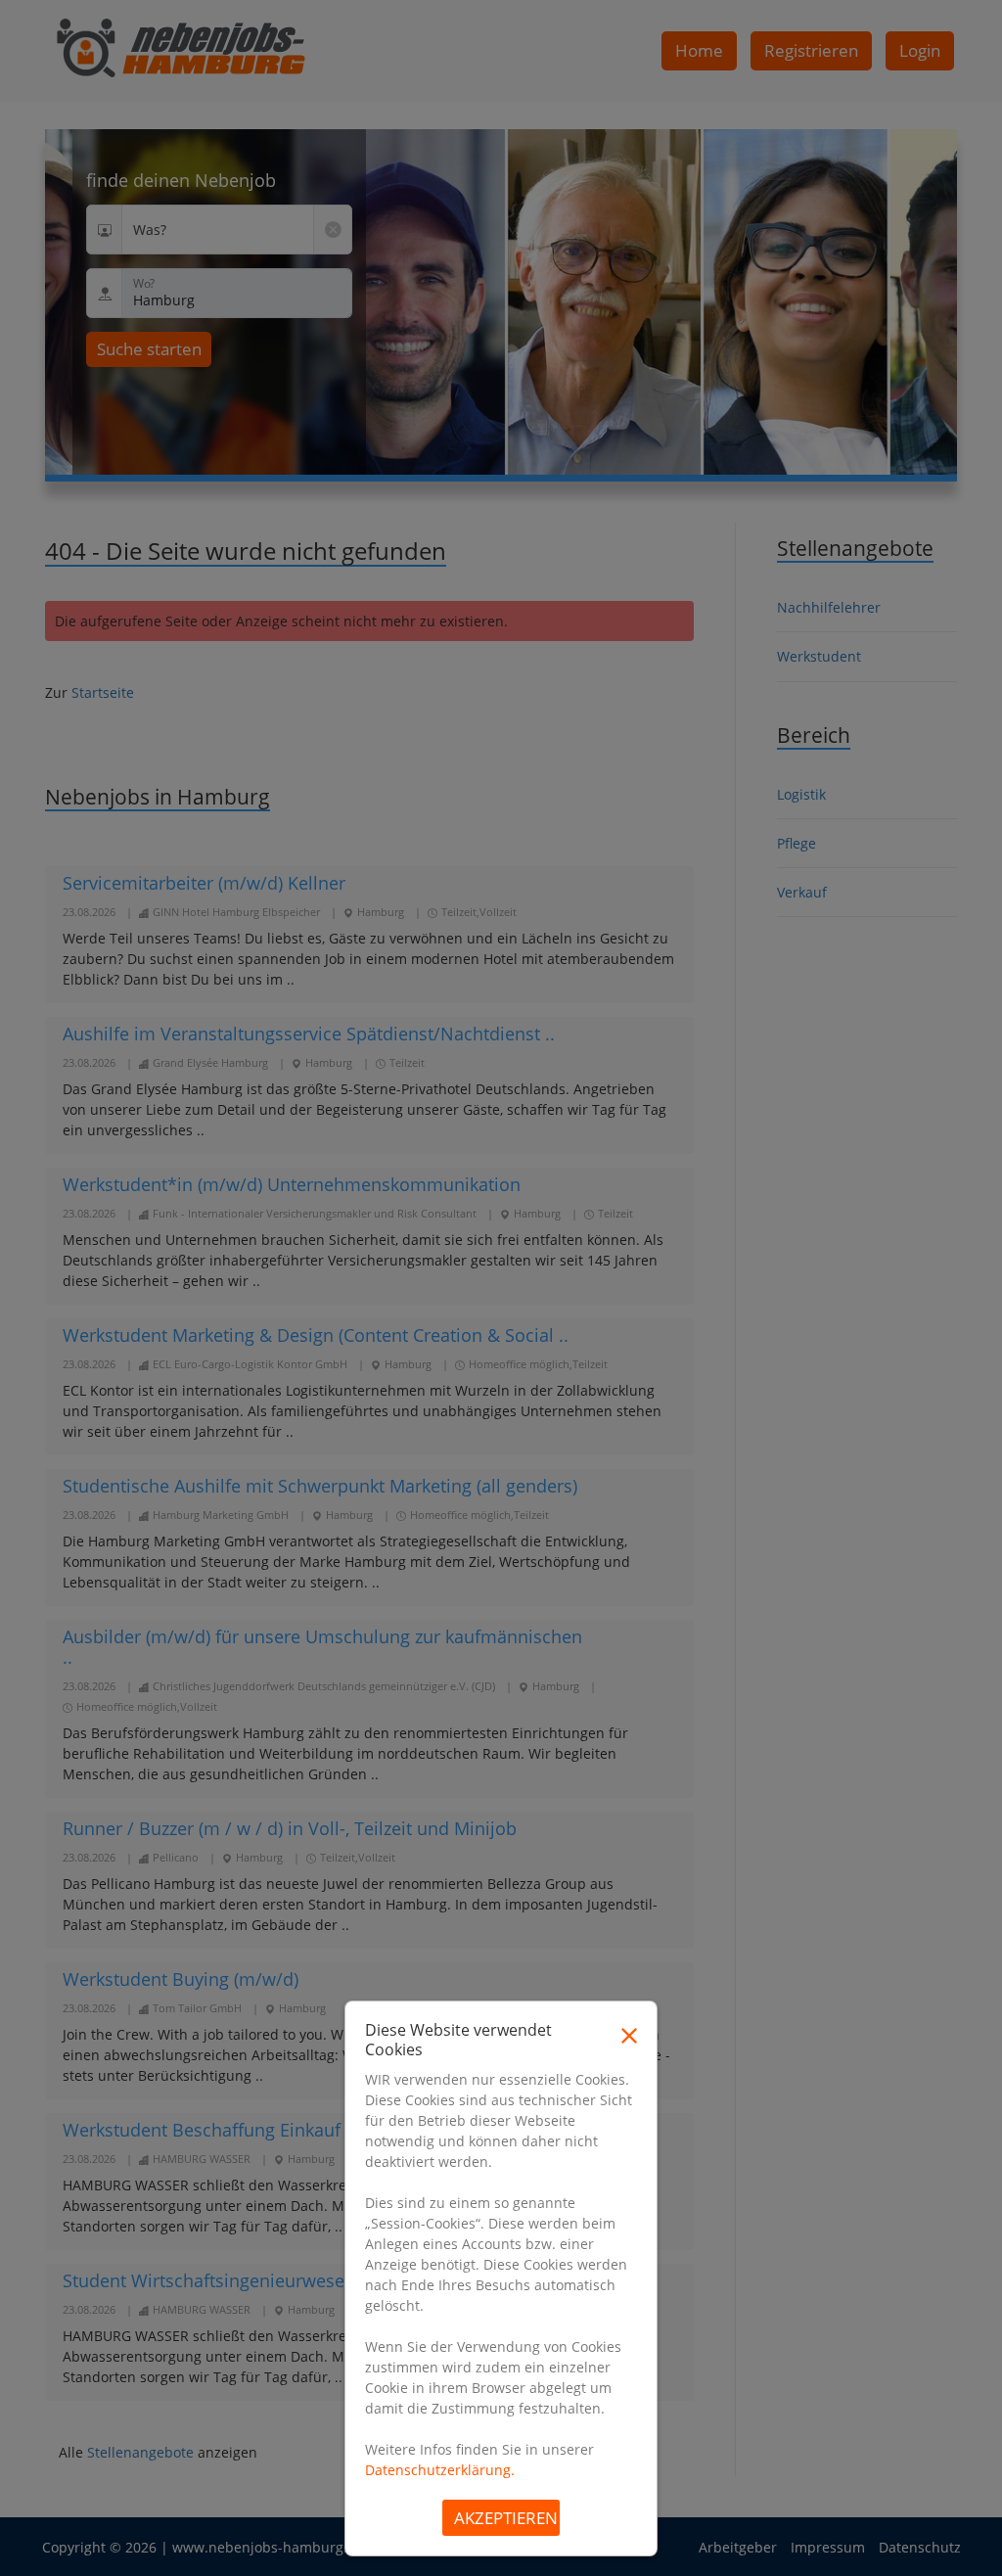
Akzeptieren (506, 2518)
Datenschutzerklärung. (440, 2470)
